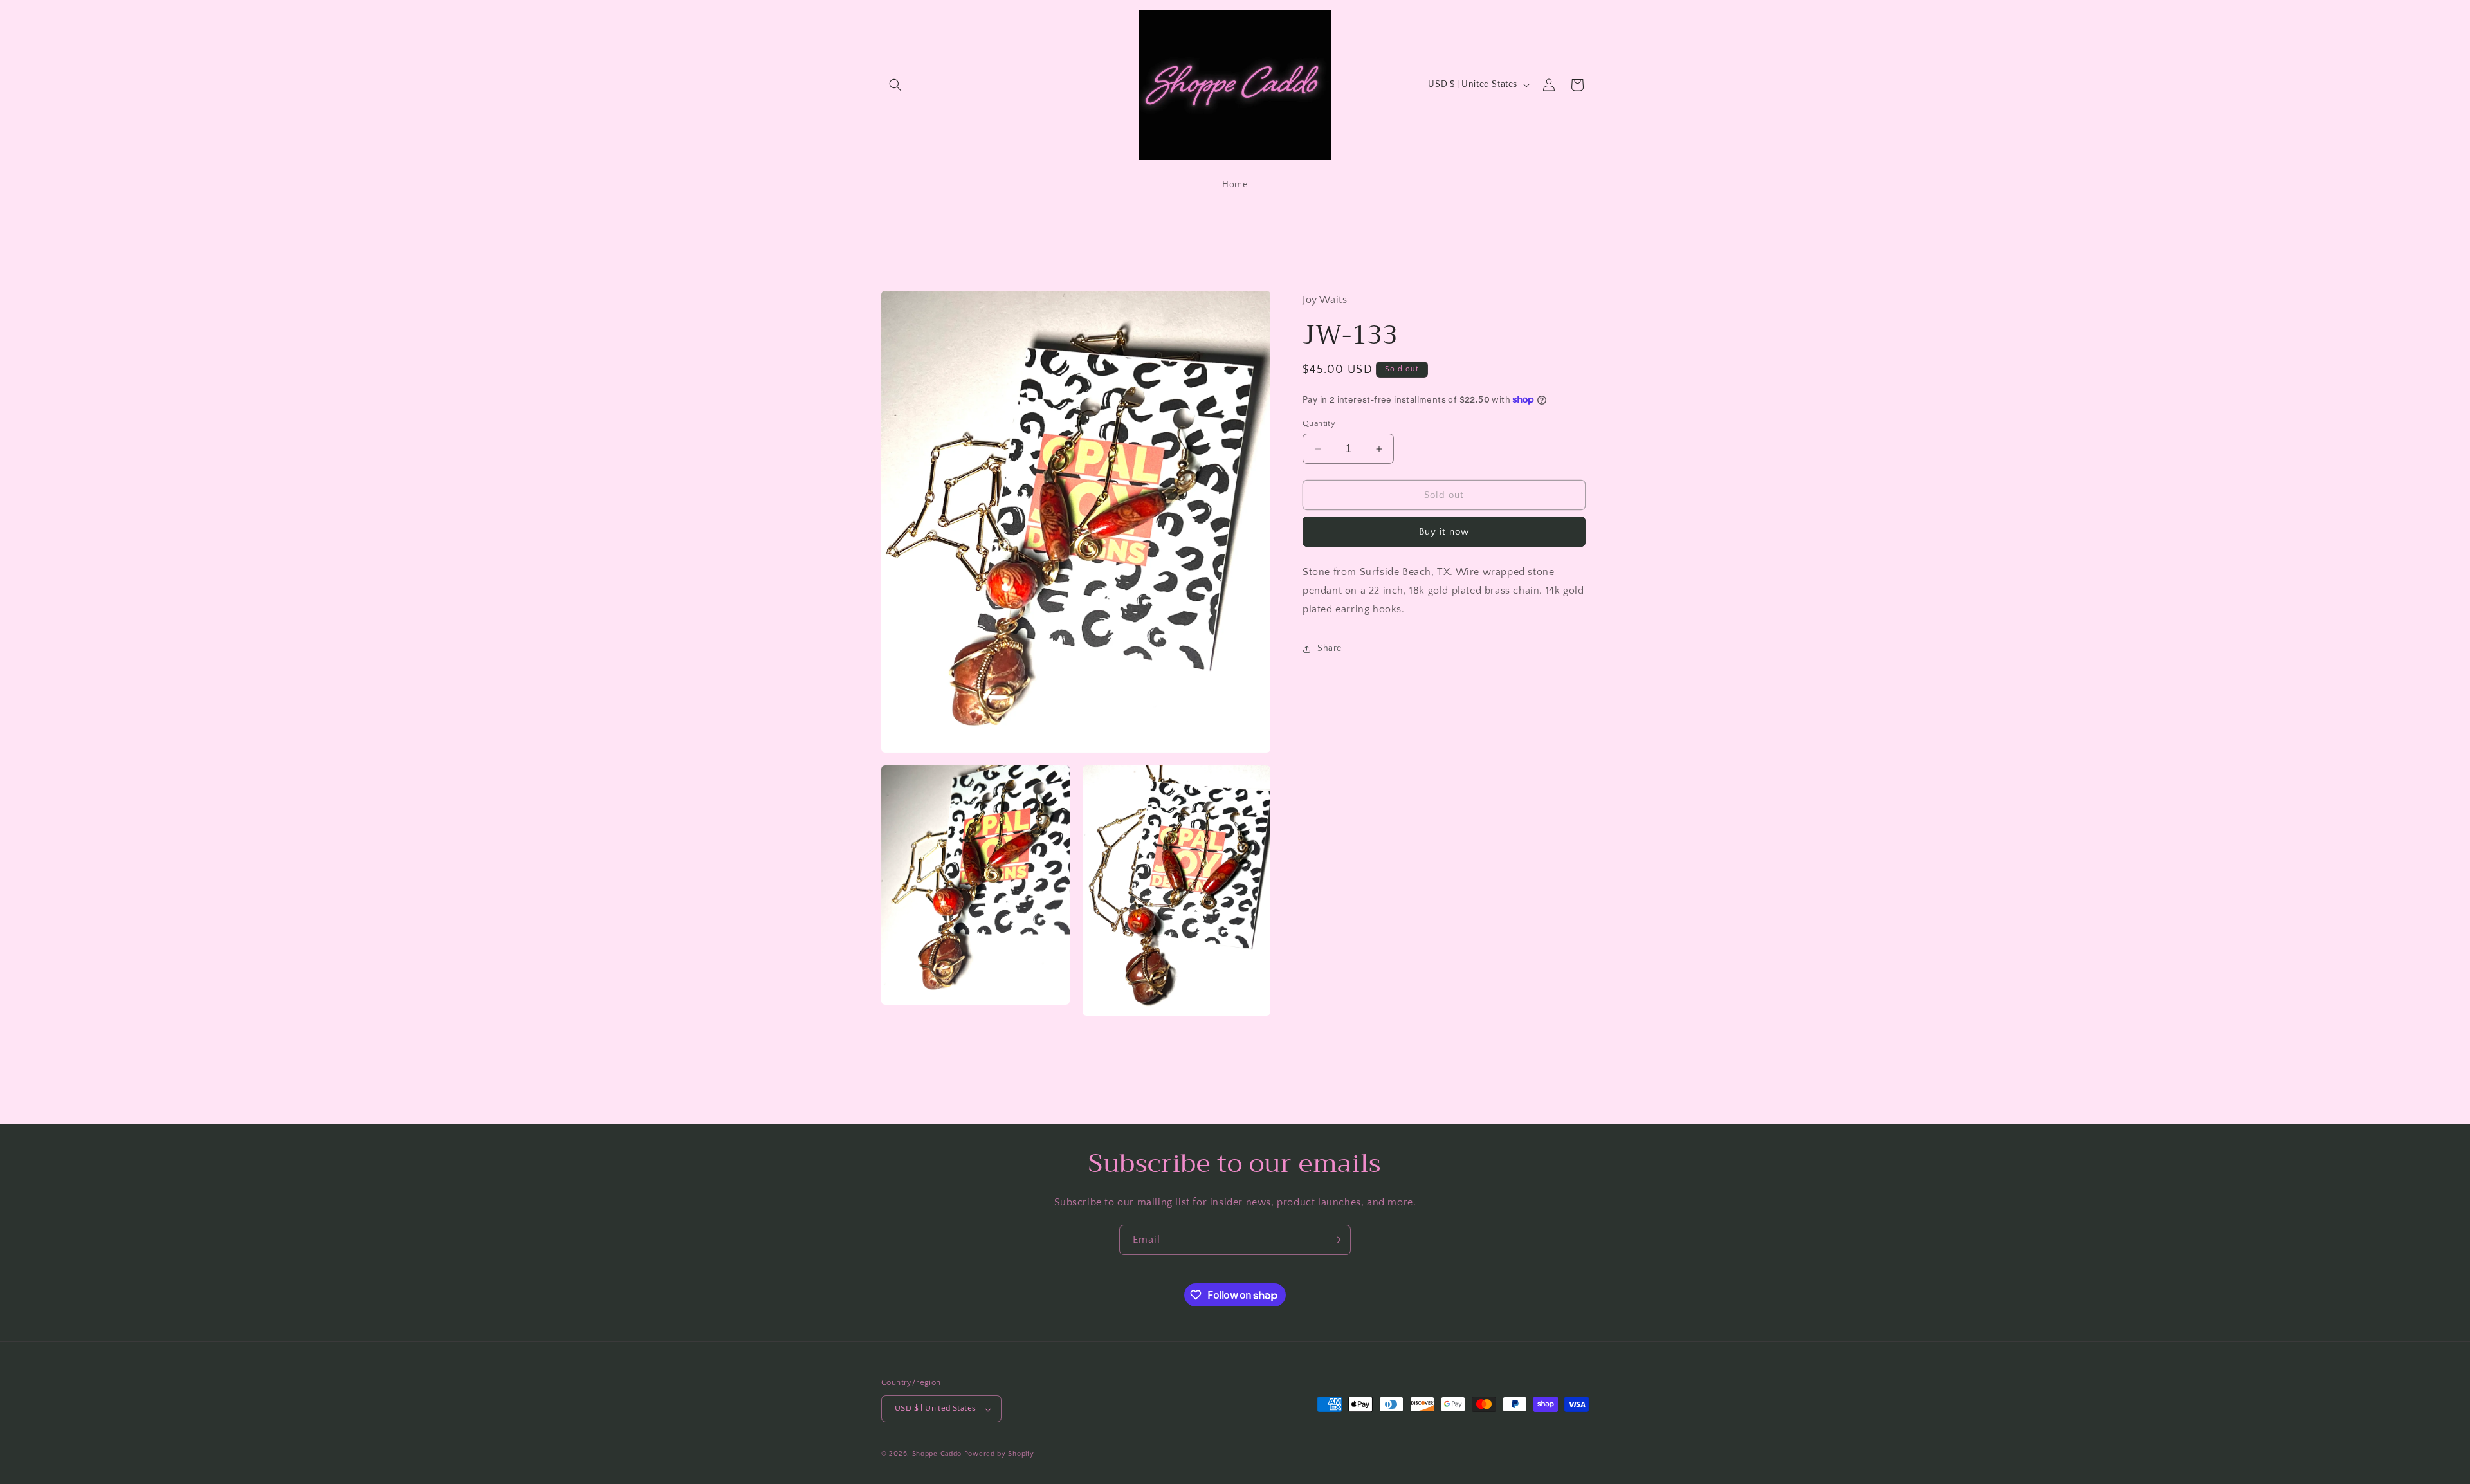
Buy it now (1444, 532)
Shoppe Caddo (937, 1454)
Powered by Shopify (999, 1454)
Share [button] (1330, 648)
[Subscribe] (1336, 1240)
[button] (895, 85)
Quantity (1319, 423)
